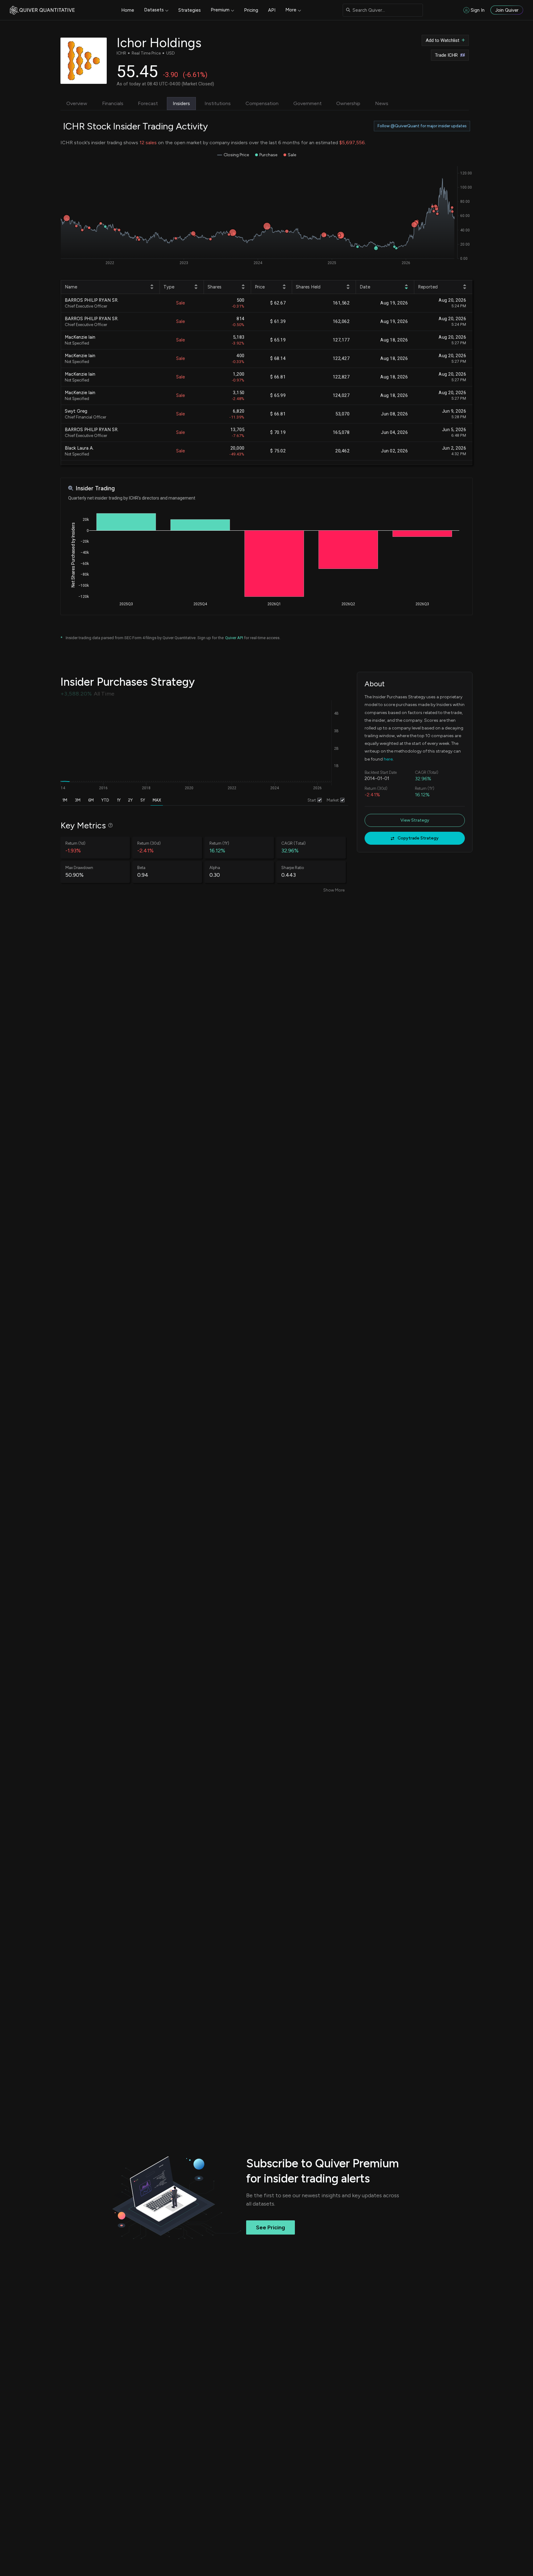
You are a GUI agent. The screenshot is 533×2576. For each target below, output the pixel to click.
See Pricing (271, 2227)
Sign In (478, 10)
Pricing (251, 10)
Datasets (154, 10)
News (382, 103)
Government (308, 103)
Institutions (218, 103)
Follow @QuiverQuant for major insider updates (422, 126)
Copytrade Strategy (418, 838)
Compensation (262, 103)
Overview (77, 103)
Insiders (181, 103)
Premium (220, 10)
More (291, 10)
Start (312, 800)
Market (333, 800)
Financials (113, 103)
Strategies (190, 10)
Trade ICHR (446, 55)
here (388, 759)
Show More (334, 890)
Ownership (348, 103)
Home (128, 10)
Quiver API (234, 638)
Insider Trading (95, 488)
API (272, 10)
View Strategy (415, 820)
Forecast (148, 103)
